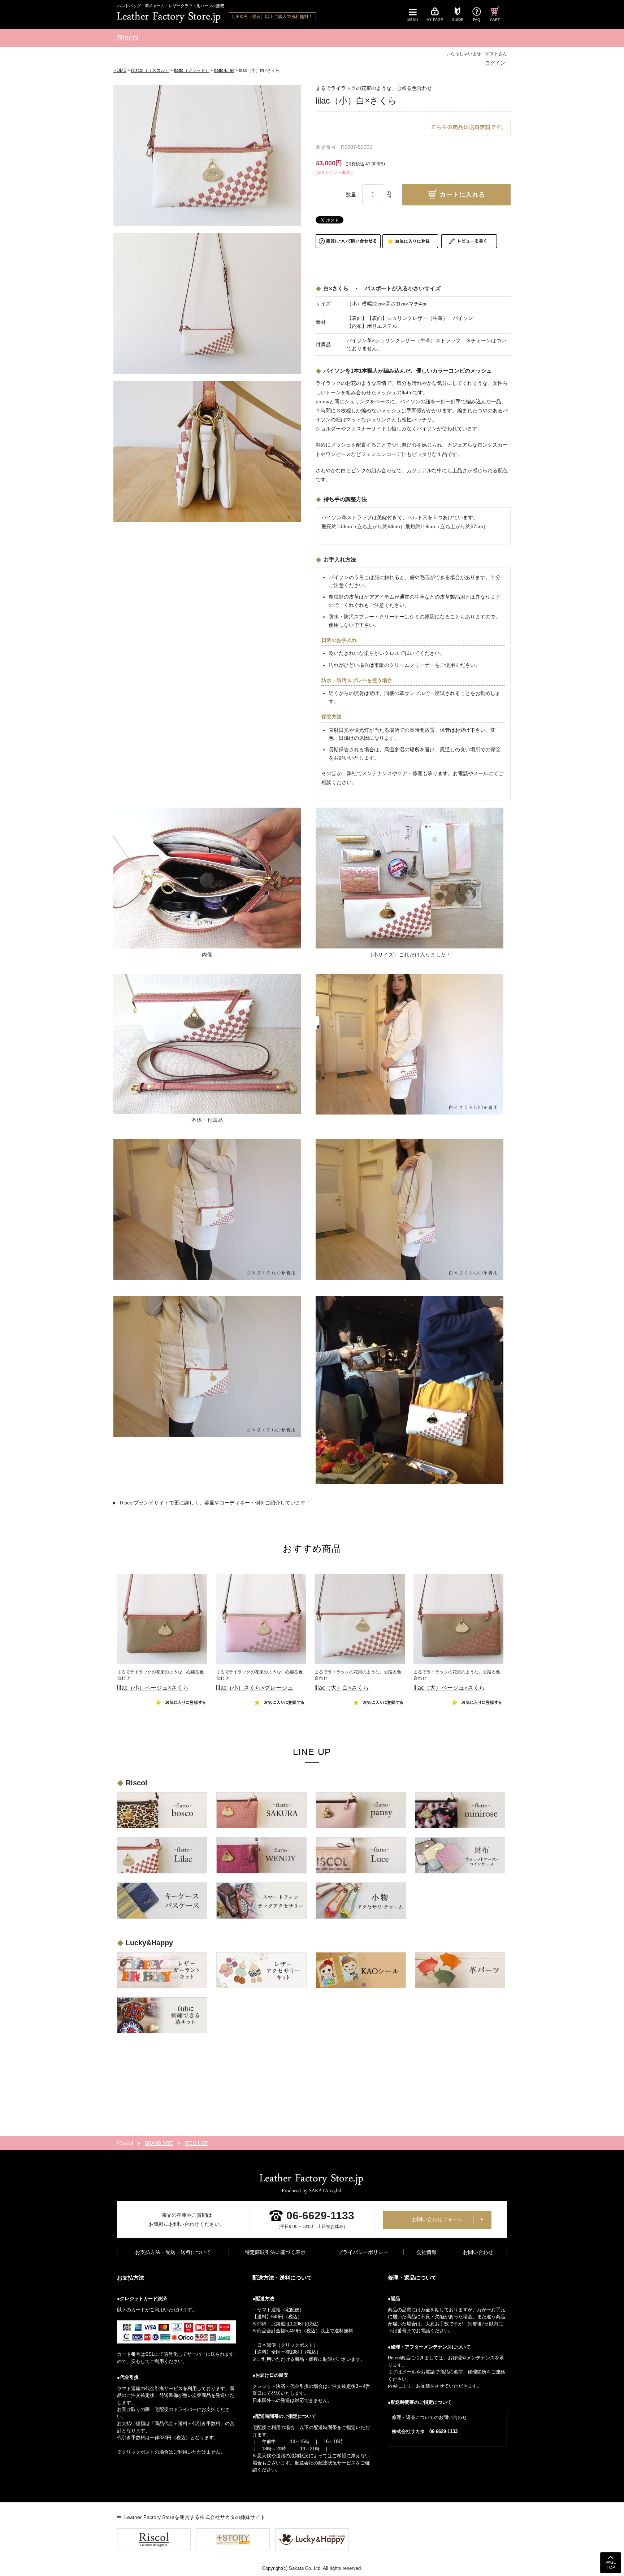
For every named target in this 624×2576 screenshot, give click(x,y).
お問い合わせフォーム (437, 2219)
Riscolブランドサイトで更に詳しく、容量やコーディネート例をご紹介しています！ (215, 1503)
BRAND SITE (159, 2143)
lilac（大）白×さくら (358, 1680)
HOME (120, 70)
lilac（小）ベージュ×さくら (160, 1680)
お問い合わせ (478, 2252)
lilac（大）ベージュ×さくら (457, 1680)
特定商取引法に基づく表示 (275, 2252)
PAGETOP (611, 2565)
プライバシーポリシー (363, 2252)
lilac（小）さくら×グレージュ (259, 1680)
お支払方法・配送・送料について (173, 2252)
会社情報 (426, 2252)
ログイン (495, 63)
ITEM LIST (196, 2143)
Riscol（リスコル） (150, 70)
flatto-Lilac (224, 70)
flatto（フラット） (192, 70)
